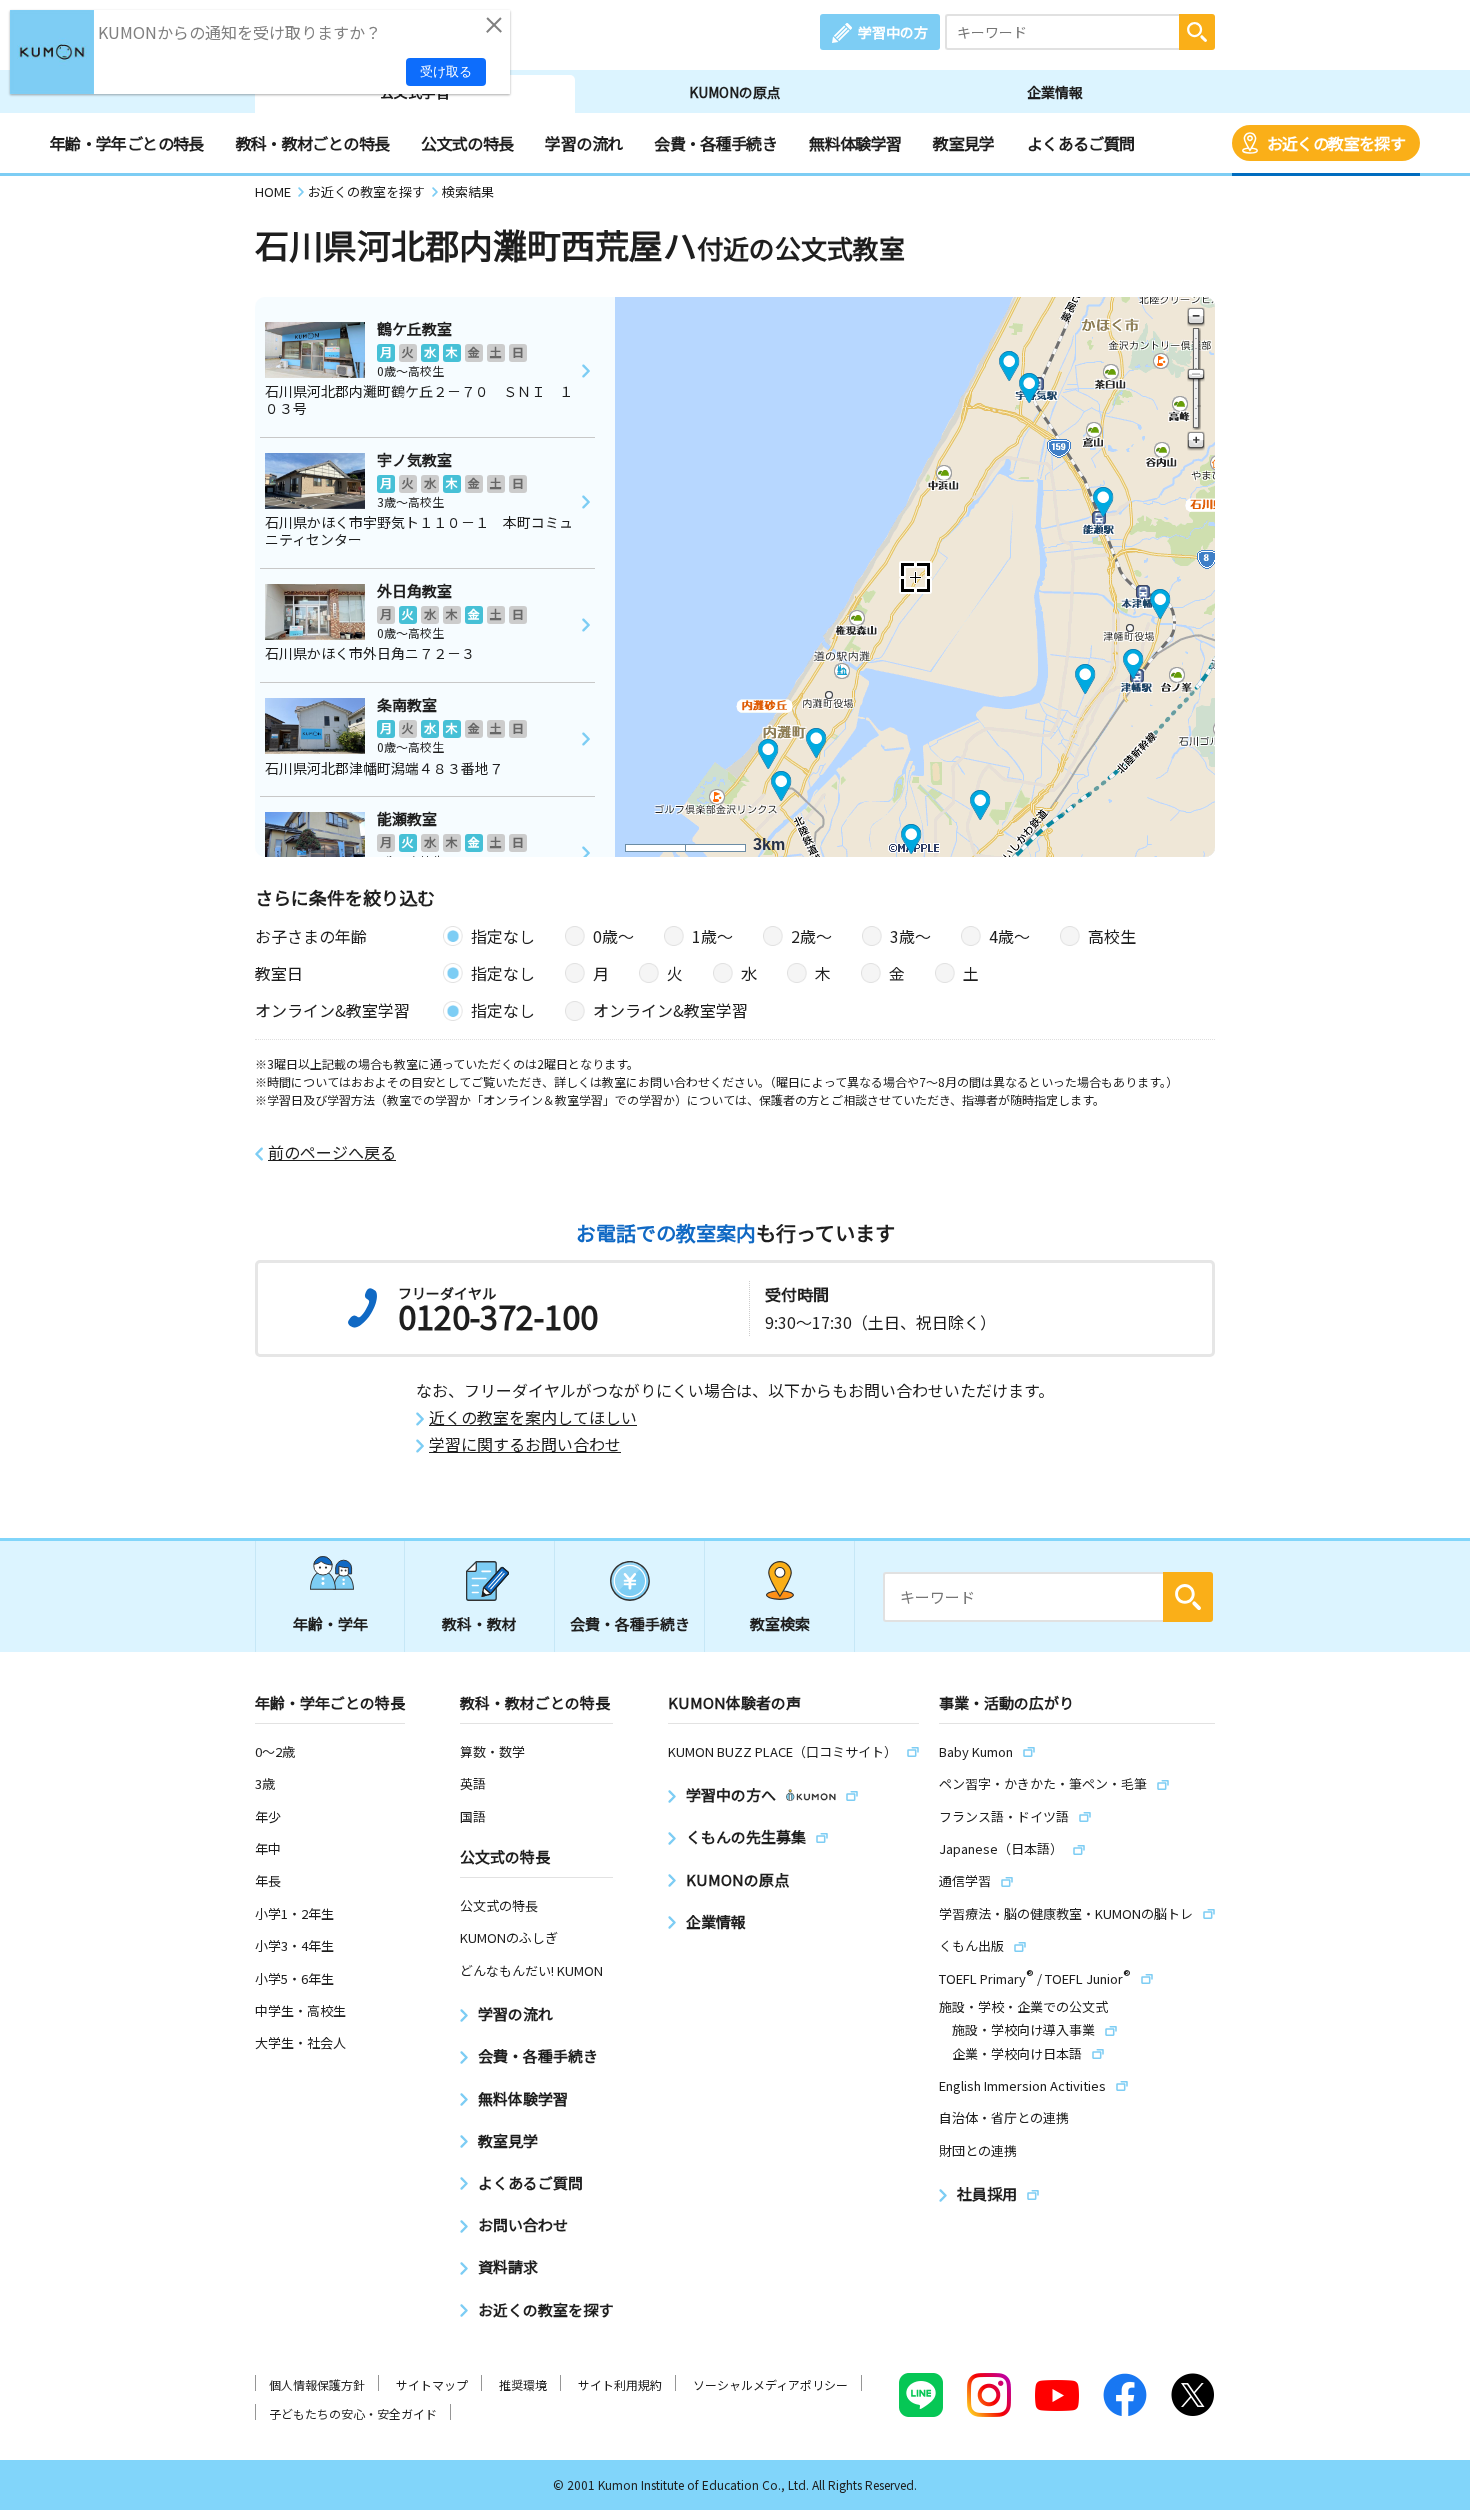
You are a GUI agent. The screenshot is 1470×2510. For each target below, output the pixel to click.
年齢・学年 (330, 1623)
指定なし (503, 936)
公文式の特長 (467, 143)
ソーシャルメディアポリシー (770, 2384)
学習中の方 (893, 32)
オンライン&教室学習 (670, 1010)
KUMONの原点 (735, 92)
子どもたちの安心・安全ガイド (353, 2413)
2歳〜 (811, 936)
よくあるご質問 (1081, 143)
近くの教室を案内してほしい (533, 1417)
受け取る (446, 71)
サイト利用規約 (620, 2384)
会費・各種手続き (715, 143)
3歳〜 (910, 936)
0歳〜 (613, 936)
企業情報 (1055, 92)
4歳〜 (1009, 936)
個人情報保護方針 (317, 2384)
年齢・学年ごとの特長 (127, 143)
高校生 (1112, 936)
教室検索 (780, 1623)
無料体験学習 (855, 143)
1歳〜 (712, 936)
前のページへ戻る (332, 1152)
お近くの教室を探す (1336, 143)
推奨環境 (523, 2384)
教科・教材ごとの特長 (313, 143)
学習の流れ (583, 143)
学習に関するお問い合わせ (525, 1444)
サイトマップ (432, 2384)
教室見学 (963, 143)
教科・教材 (479, 1623)
